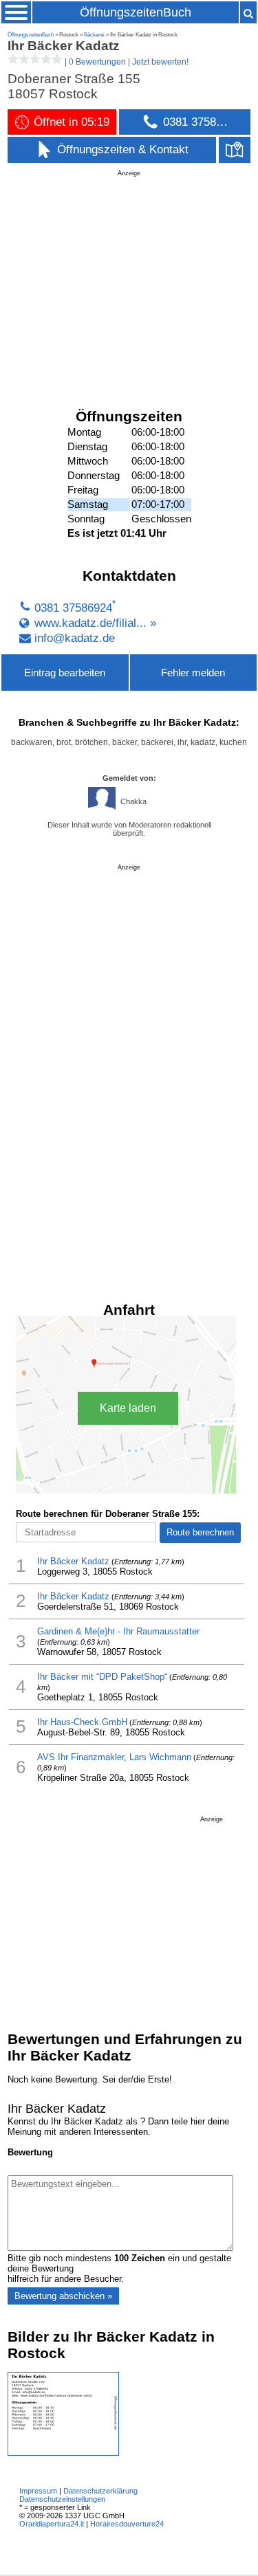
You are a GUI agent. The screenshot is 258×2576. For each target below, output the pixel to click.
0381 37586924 (73, 608)
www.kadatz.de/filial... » (95, 623)
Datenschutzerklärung (100, 2491)
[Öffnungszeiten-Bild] (63, 2453)
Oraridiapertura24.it (52, 2524)
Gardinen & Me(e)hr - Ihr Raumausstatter (118, 1631)
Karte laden (128, 1408)
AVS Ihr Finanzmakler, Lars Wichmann (114, 1757)
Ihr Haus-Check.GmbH (82, 1722)
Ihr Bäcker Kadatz (73, 1561)
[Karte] (235, 149)
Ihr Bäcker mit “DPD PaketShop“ (102, 1677)
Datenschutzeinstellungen (62, 2499)
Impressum (38, 2491)
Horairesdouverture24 (127, 2524)
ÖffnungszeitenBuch (136, 12)
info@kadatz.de (75, 638)
